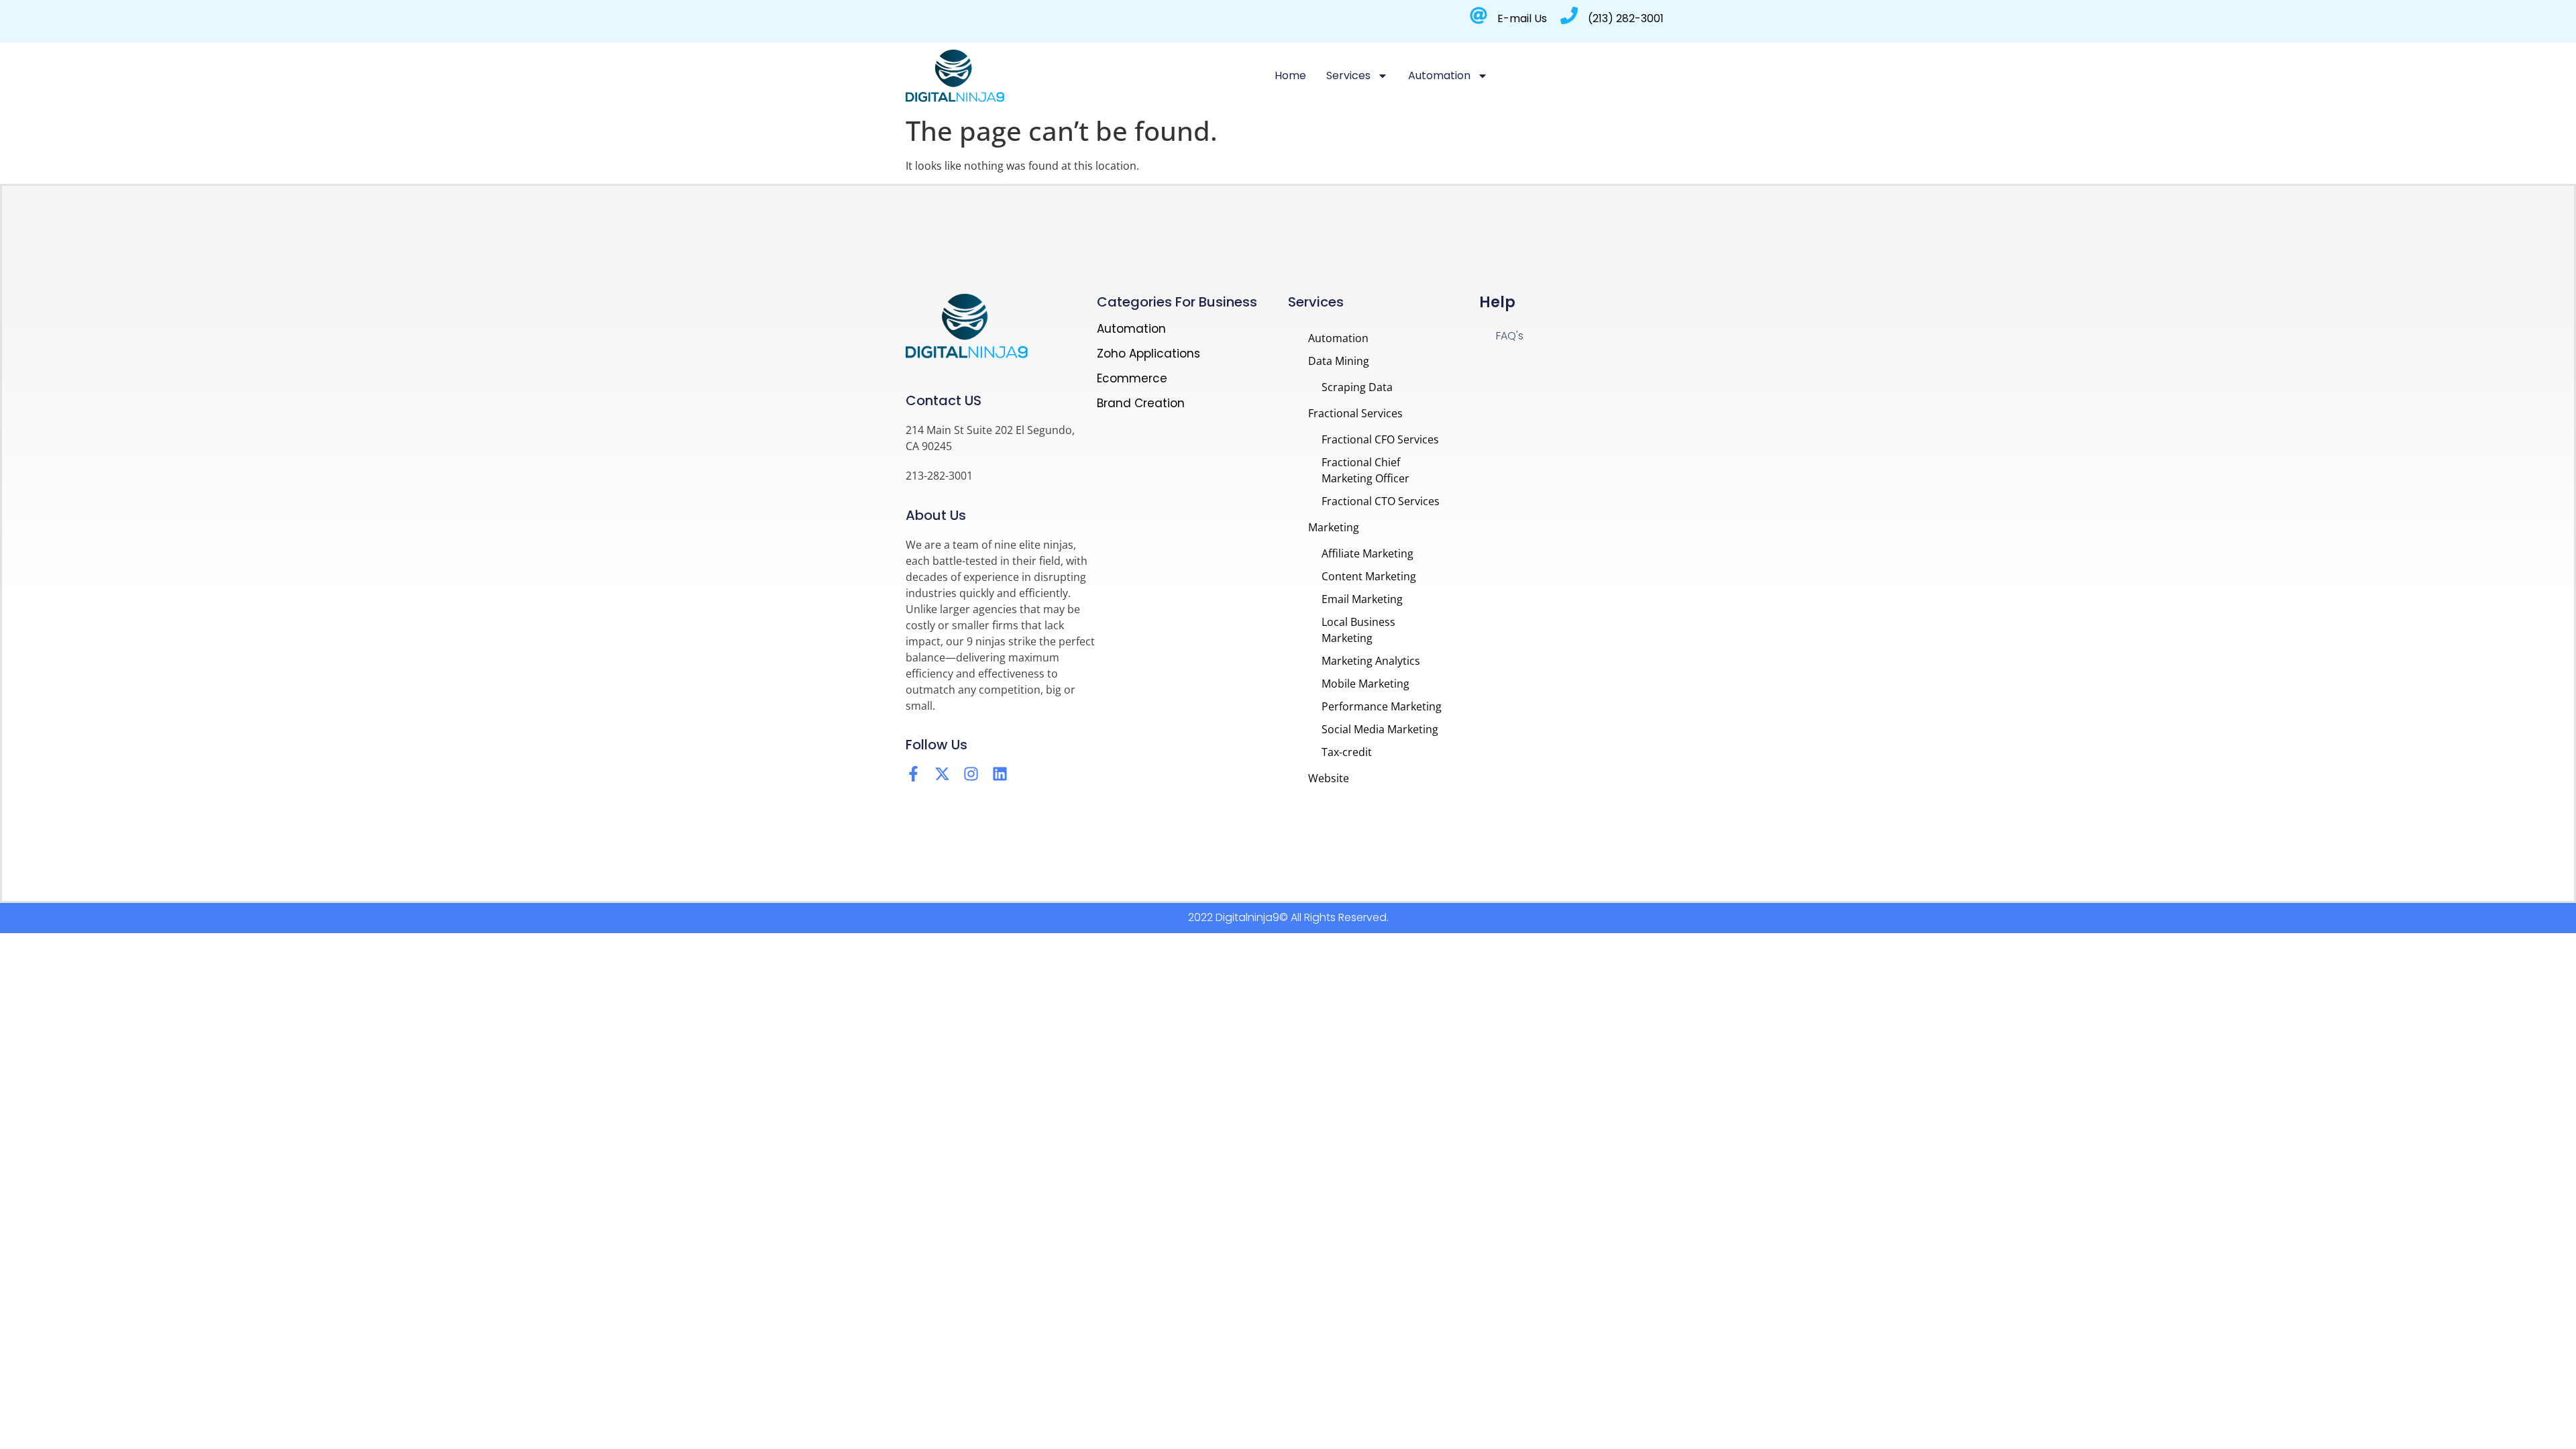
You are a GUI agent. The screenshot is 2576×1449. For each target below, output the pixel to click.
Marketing (1334, 527)
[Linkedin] (1000, 774)
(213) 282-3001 (1626, 18)
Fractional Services (1355, 413)
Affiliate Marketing (1367, 553)
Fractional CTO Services (1381, 501)
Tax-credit (1347, 752)
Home (1290, 75)
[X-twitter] (942, 774)
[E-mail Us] (1479, 15)
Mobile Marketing (1365, 684)
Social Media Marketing (1380, 729)
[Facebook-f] (913, 774)
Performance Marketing (1382, 706)
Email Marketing (1362, 599)
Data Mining (1339, 361)
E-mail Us (1522, 18)
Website (1329, 778)
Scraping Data (1357, 387)
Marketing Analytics (1371, 661)
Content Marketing (1369, 576)
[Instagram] (971, 774)
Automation (1439, 75)
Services (1348, 75)
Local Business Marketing (1358, 630)
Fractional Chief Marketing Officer (1365, 470)
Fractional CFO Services (1380, 439)
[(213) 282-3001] (1569, 15)
